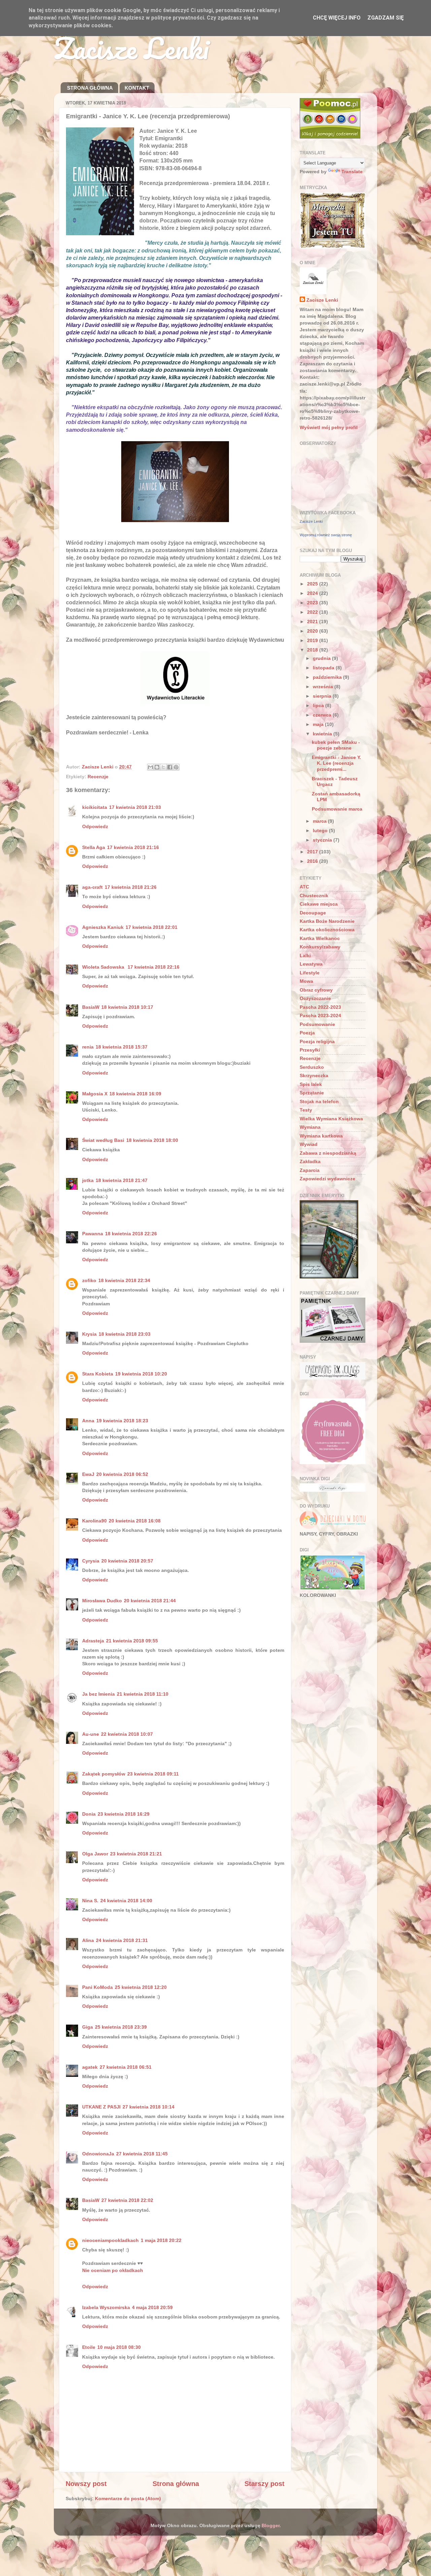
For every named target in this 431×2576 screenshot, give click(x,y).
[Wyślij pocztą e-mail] (151, 767)
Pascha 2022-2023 (320, 1007)
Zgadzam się (386, 18)
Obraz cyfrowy (316, 990)
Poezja (307, 1033)
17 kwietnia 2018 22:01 (152, 927)
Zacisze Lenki (131, 48)
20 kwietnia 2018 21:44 (150, 1601)
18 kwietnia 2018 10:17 (127, 1007)
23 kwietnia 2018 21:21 (136, 1854)
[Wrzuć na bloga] (157, 767)
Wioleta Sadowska (104, 967)
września (324, 687)
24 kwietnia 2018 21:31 (122, 1940)
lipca (319, 705)
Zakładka (310, 1161)
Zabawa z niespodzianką (328, 1153)
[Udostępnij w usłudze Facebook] (170, 767)
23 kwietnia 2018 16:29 (124, 1814)
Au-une (91, 1734)
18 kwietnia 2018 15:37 (122, 1047)
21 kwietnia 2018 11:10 (143, 1694)
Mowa (306, 981)
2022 (313, 612)
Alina (88, 1940)
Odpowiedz (95, 826)
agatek (90, 2067)
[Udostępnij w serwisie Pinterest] (176, 767)
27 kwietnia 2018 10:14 (148, 2107)
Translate (352, 172)
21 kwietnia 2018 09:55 (132, 1641)
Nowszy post (86, 2484)
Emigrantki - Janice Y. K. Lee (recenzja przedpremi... (336, 763)
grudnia (322, 658)
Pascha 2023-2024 (320, 1016)
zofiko (89, 1280)
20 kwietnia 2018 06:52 (122, 1474)
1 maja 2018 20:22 (161, 2240)
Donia (89, 1814)
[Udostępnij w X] (163, 767)
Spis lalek (311, 1084)
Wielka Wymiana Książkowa (331, 1119)
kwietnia (323, 734)
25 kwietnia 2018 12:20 (141, 1987)
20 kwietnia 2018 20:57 (127, 1561)
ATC (304, 887)
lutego (321, 830)
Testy (306, 1110)
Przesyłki (310, 1050)
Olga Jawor (95, 1854)
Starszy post (264, 2484)
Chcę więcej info (337, 18)
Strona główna (176, 2484)
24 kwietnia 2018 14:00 (126, 1901)
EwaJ (88, 1474)
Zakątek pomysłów (104, 1774)
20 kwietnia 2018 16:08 (135, 1521)
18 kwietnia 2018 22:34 (124, 1280)
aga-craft (92, 887)
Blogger (271, 2525)
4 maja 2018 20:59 (152, 2307)
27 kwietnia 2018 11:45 (142, 2154)
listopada (324, 668)
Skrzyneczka (314, 1075)
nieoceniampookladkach (110, 2240)
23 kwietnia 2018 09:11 (153, 1774)
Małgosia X (95, 1094)
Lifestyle (310, 973)
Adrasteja (93, 1641)
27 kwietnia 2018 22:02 (127, 2200)
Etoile (89, 2347)
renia (88, 1047)
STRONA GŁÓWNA (90, 88)
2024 (313, 593)
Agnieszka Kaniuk (103, 927)
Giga (88, 2027)
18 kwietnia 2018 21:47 (122, 1180)
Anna (88, 1421)
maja (319, 724)
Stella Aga (94, 847)
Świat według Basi (103, 1140)
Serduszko (312, 1067)
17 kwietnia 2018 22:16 (154, 967)
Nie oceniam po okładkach (113, 2270)
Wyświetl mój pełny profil (329, 427)
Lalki (305, 956)
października (328, 677)
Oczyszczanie (315, 998)
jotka (88, 1180)
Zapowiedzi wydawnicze (327, 1179)
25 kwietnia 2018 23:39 (121, 2027)
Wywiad (309, 1144)
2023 (313, 603)
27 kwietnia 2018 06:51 (126, 2067)
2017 (313, 852)
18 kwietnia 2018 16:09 (135, 1094)
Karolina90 (94, 1521)
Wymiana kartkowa (321, 1136)
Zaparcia (310, 1170)
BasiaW (91, 1007)
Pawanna (93, 1234)
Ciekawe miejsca (319, 904)
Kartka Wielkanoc (320, 938)
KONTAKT (137, 88)
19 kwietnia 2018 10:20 (141, 1374)
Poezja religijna (317, 1041)
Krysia (89, 1334)
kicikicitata (95, 807)
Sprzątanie (312, 1093)
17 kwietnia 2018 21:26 (131, 887)
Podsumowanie (317, 1024)
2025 (313, 584)
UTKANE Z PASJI (101, 2107)
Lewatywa (311, 964)
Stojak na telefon (319, 1101)
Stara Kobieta (98, 1374)
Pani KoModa (97, 1987)
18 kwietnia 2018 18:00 (152, 1140)
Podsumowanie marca (337, 809)
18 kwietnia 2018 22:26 (131, 1234)
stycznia (323, 840)
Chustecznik (314, 896)
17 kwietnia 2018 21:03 (135, 807)
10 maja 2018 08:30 (119, 2347)
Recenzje (98, 777)
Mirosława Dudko (102, 1601)
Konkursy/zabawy (320, 947)
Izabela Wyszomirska (106, 2307)
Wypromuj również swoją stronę (326, 535)
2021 (313, 622)
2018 (313, 650)
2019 (313, 640)
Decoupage (313, 913)
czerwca (323, 715)
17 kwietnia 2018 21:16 (133, 847)
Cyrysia (91, 1561)
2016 (313, 861)
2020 (313, 631)
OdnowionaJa (98, 2154)
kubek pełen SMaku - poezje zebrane (336, 745)
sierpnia (323, 696)
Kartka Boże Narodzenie (327, 921)
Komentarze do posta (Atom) (128, 2498)
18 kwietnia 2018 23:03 (125, 1334)
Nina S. (90, 1901)
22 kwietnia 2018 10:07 (127, 1734)
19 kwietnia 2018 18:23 (122, 1421)
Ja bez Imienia (98, 1694)
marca (320, 821)
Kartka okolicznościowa (327, 930)
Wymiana (310, 1127)
